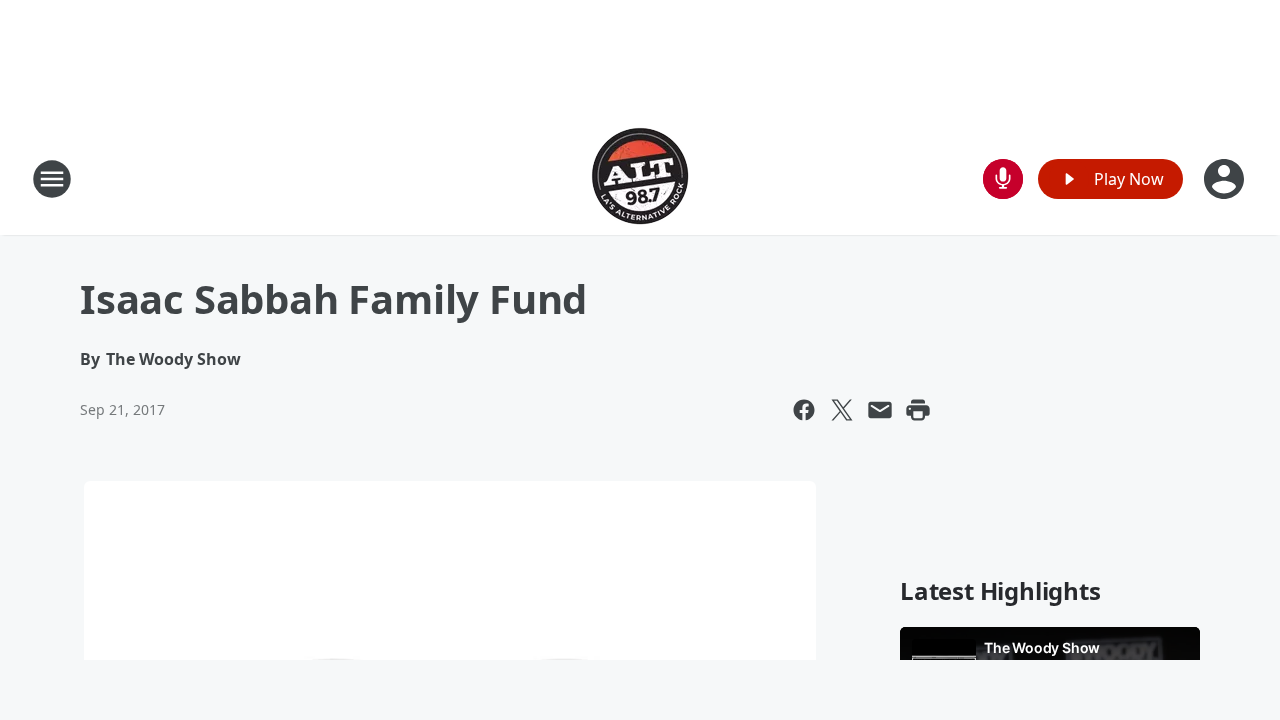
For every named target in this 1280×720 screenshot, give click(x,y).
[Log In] (1226, 179)
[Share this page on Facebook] (804, 410)
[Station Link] (640, 178)
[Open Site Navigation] (52, 179)
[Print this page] (918, 410)
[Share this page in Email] (880, 410)
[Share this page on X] (842, 410)
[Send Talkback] (1003, 179)
